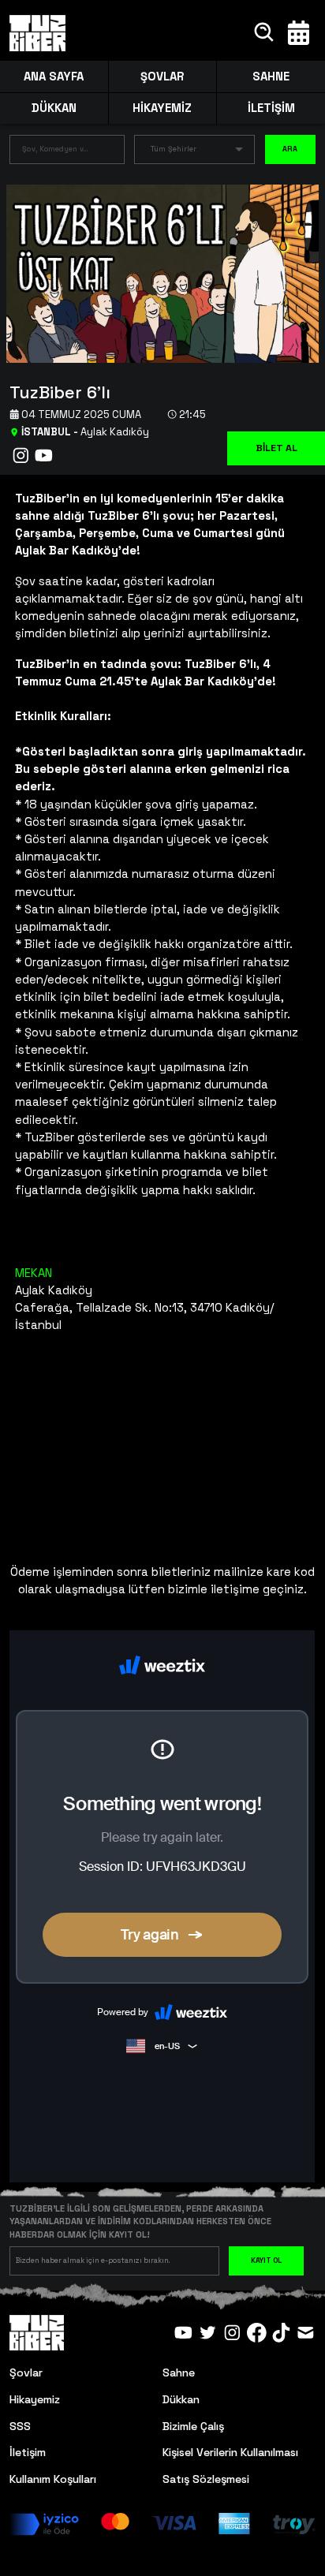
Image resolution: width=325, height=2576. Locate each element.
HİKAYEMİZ (162, 108)
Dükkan (181, 2399)
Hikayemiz (35, 2399)
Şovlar (26, 2373)
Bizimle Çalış (193, 2426)
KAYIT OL (266, 2261)
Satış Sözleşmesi (206, 2479)
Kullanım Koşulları (53, 2479)
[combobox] (55, 153)
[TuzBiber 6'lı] (156, 273)
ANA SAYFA (54, 76)
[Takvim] (299, 33)
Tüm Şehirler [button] (174, 149)
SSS (20, 2426)
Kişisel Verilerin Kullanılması (230, 2452)
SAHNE (271, 76)
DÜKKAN (54, 108)
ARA (290, 149)
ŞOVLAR (162, 76)
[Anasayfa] (37, 33)
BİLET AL (276, 448)
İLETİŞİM (271, 108)
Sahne (179, 2373)
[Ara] (265, 33)
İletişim (28, 2452)
